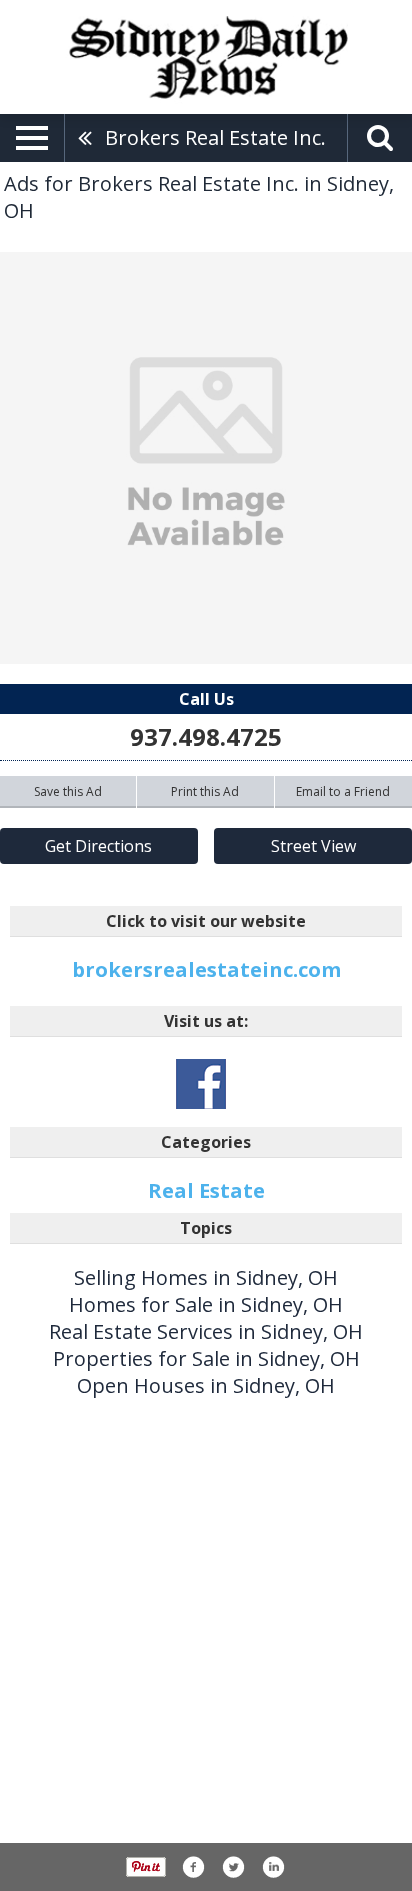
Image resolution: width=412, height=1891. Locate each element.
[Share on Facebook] (193, 1867)
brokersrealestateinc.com (206, 969)
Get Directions (98, 846)
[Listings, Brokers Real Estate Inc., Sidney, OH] (206, 458)
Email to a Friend (343, 791)
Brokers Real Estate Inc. (215, 137)
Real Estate (206, 1190)
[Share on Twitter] (233, 1867)
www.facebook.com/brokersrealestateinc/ (201, 1084)
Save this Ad (68, 791)
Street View (313, 846)
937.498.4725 (206, 736)
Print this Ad (205, 791)
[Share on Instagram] (273, 1867)
